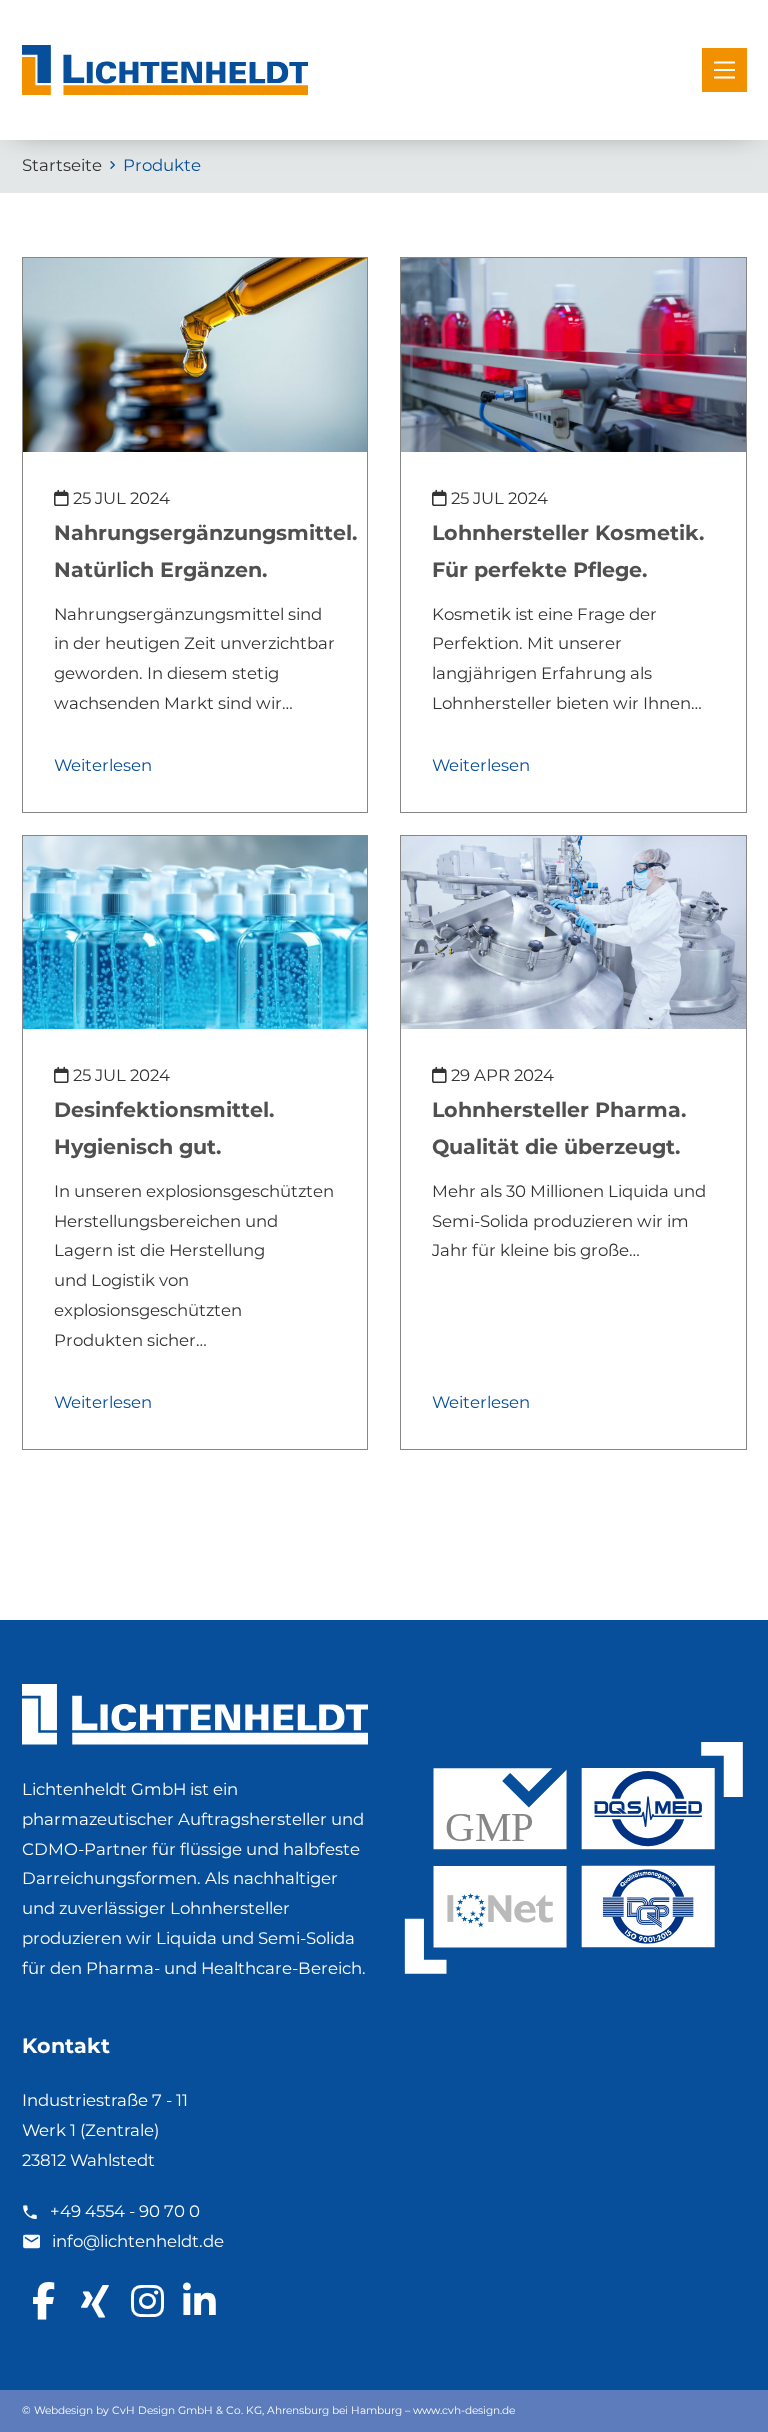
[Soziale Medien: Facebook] (45, 2301)
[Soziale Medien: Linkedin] (201, 2301)
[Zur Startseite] (164, 70)
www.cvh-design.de (464, 2410)
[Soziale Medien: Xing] (97, 2301)
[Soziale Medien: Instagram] (149, 2301)
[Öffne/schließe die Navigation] (724, 70)
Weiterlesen (103, 765)
